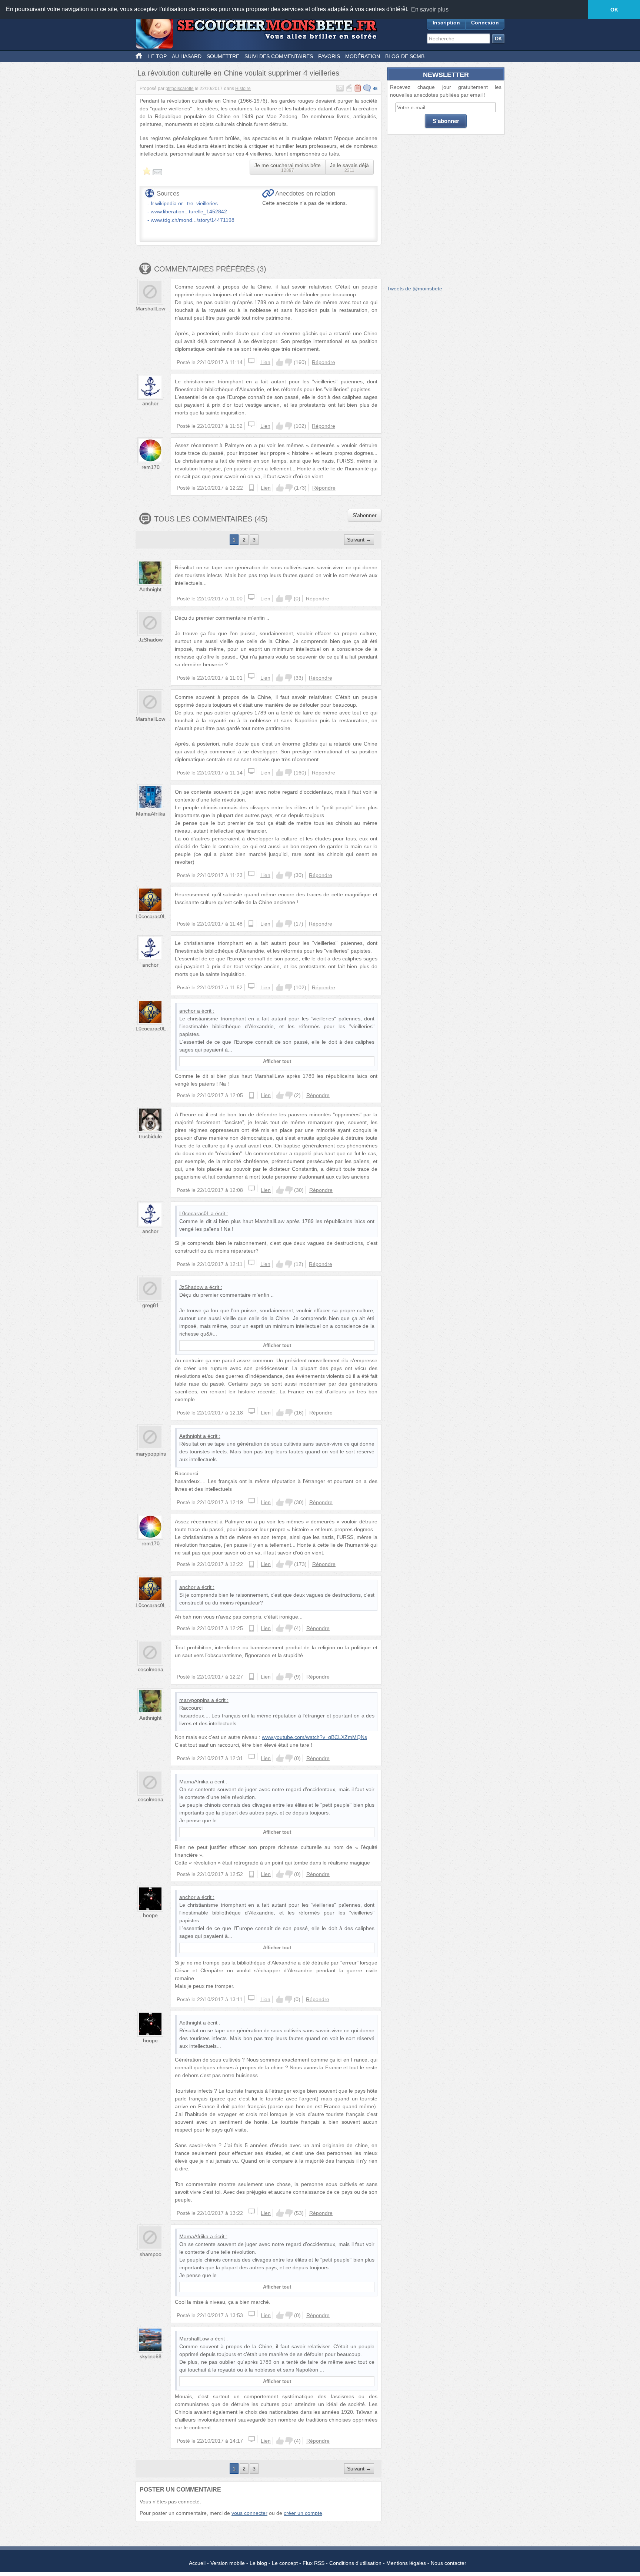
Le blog (258, 2563)
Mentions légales (406, 2563)
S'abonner (365, 515)
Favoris (329, 56)
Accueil (197, 2563)
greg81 (151, 1305)
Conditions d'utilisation (355, 2563)
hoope (150, 1915)
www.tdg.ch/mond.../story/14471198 (193, 220)
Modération (363, 56)
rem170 (151, 467)
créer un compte (303, 2513)
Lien (265, 362)
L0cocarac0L (151, 916)
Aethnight (150, 589)
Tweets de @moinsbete (415, 289)
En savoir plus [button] (430, 9)
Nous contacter (449, 2563)
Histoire (243, 89)
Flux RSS (314, 2563)
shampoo (151, 2254)
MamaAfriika (151, 814)
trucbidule (150, 1136)
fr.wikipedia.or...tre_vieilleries (184, 203)
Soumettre (223, 56)
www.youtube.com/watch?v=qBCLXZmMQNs (314, 1737)
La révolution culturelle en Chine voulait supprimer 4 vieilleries (238, 73)
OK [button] (614, 10)
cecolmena (151, 1669)
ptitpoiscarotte (180, 89)
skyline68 (151, 2356)
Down (289, 362)
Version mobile (228, 2563)
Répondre (324, 362)
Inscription (446, 23)
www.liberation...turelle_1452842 (189, 211)
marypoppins (151, 1454)
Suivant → (359, 540)
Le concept (285, 2563)
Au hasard (187, 56)
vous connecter (249, 2513)
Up (280, 362)
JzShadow (151, 640)
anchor (150, 403)
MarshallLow (150, 309)
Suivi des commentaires (279, 56)
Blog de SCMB (405, 56)
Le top (157, 56)
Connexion (485, 23)
